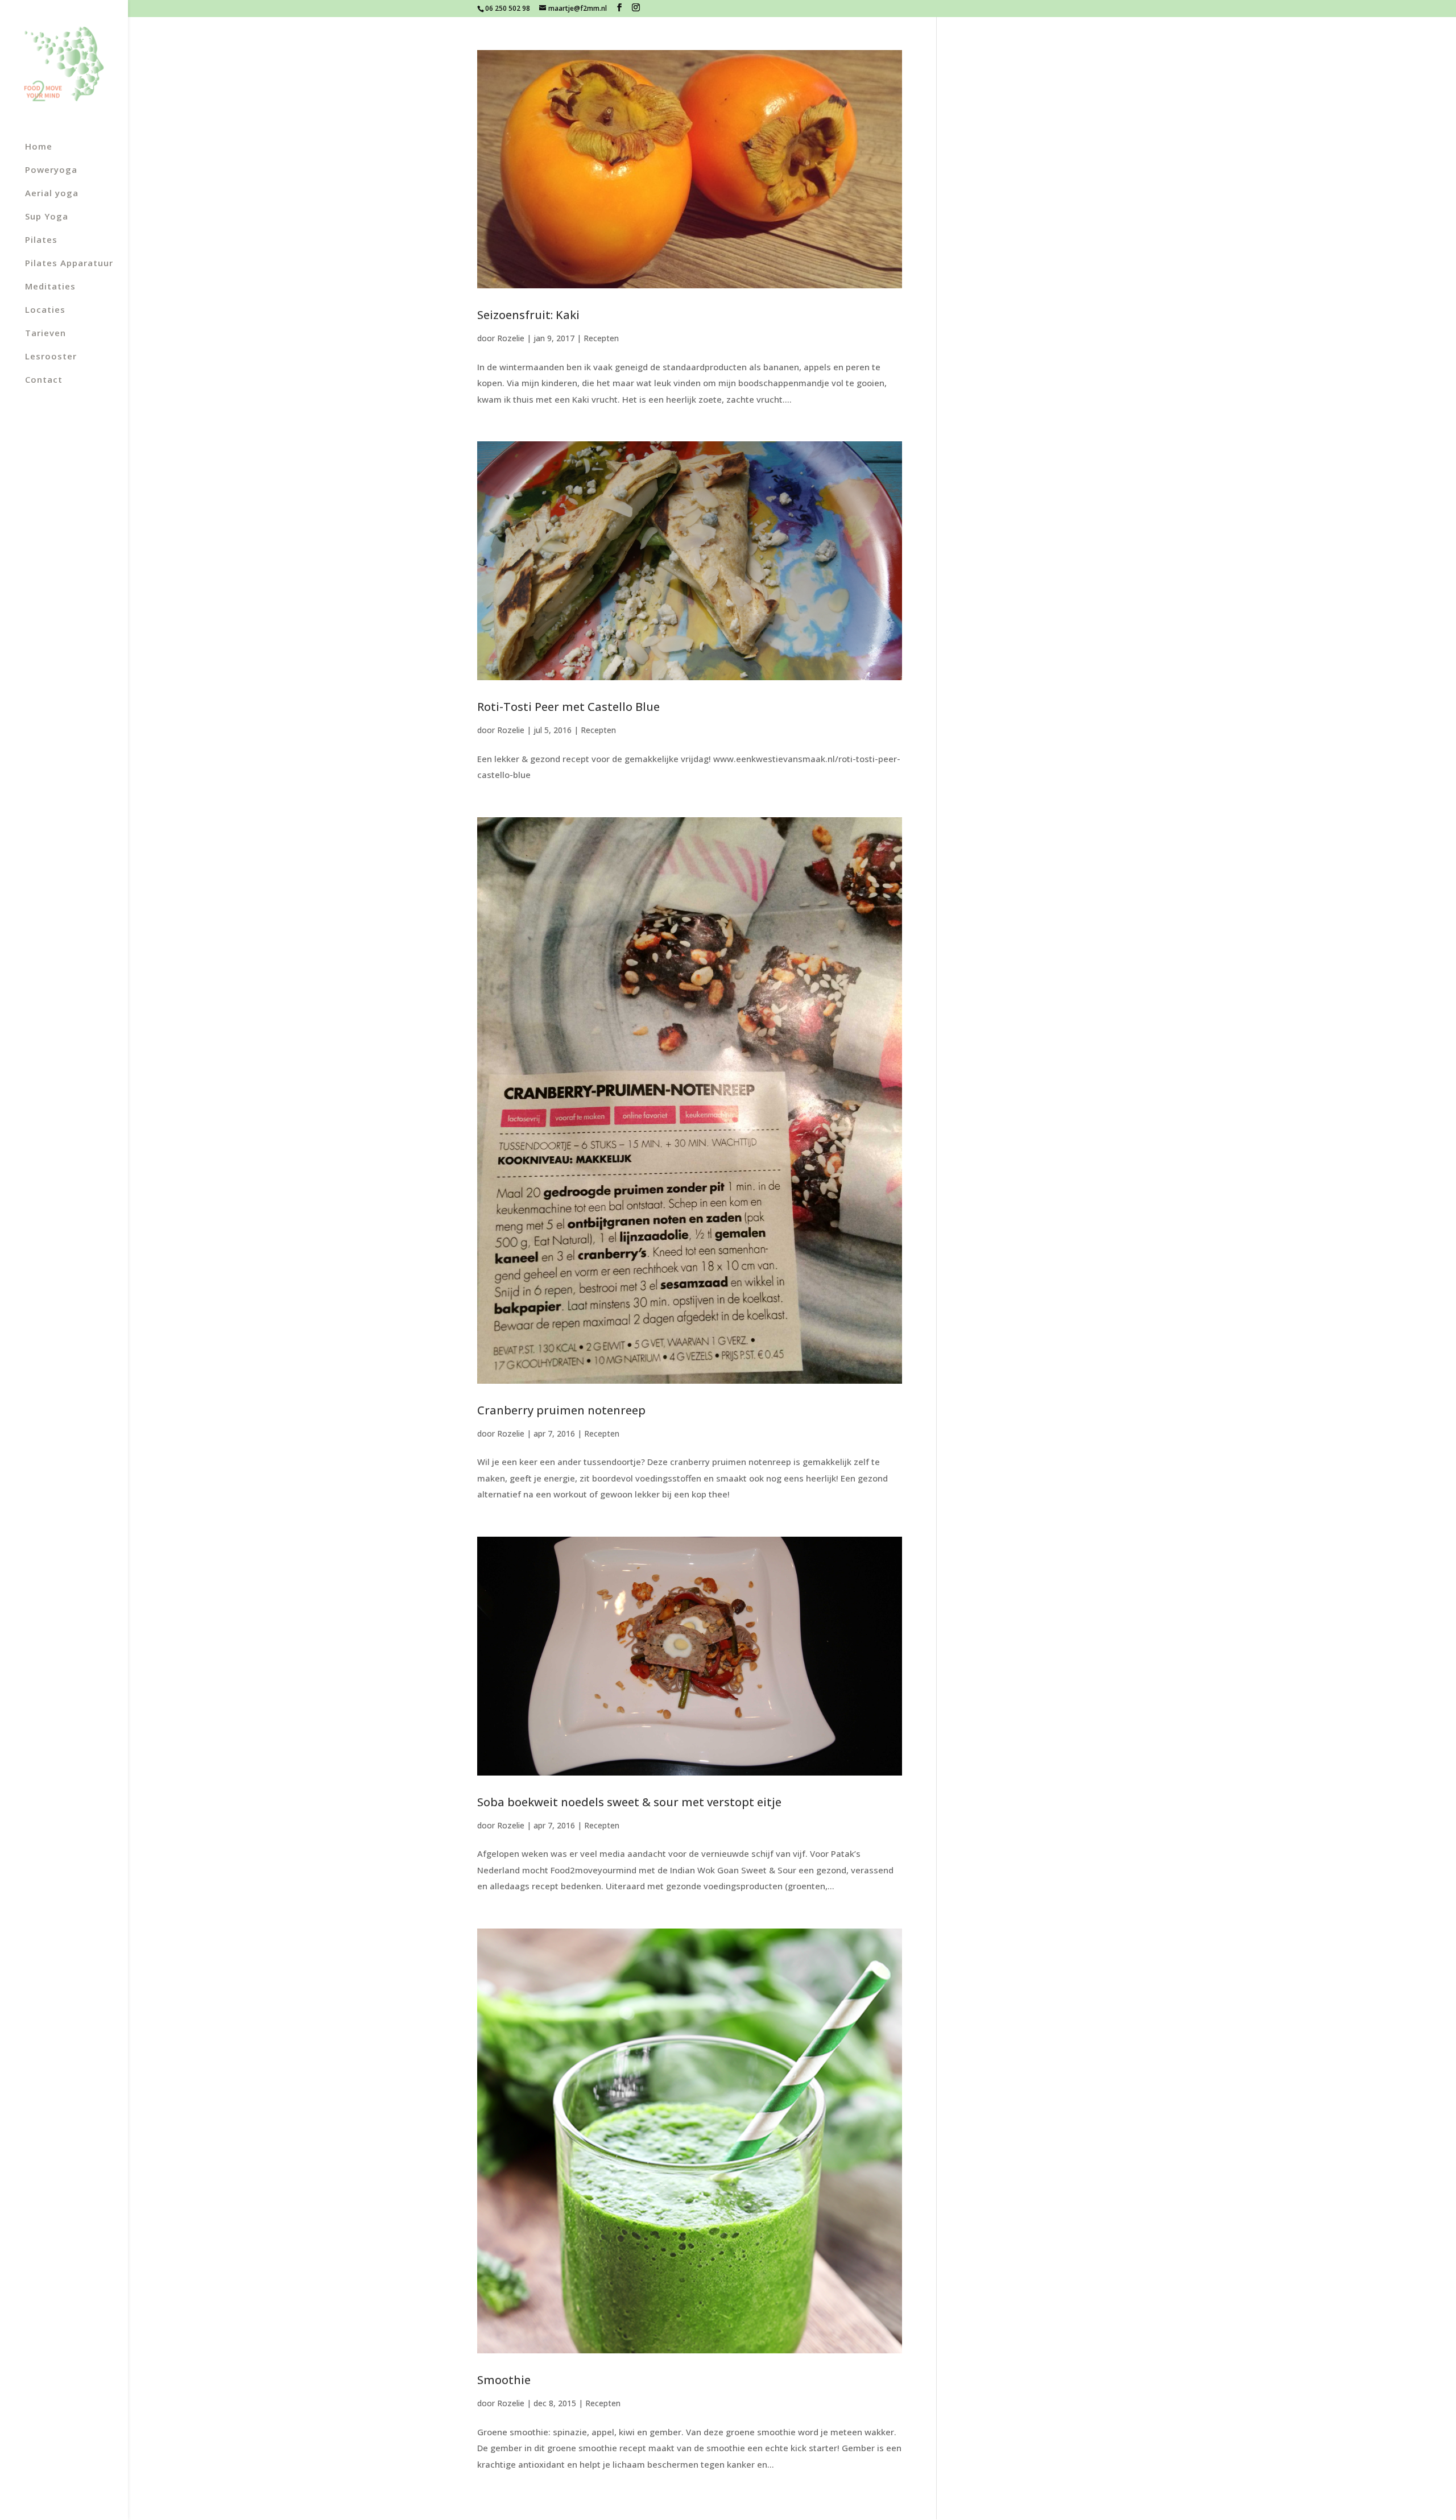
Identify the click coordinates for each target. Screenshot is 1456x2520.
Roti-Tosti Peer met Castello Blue (568, 707)
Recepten (601, 338)
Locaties (45, 310)
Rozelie (511, 338)
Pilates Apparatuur (69, 264)
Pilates (41, 240)
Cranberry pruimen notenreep (561, 1410)
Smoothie (504, 2380)
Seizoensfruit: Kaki (528, 315)
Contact (44, 380)
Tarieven (45, 334)
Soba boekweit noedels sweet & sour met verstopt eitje (629, 1802)
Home (39, 147)
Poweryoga (51, 170)
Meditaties (50, 287)
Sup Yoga (47, 217)
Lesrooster (51, 357)
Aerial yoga (52, 194)
